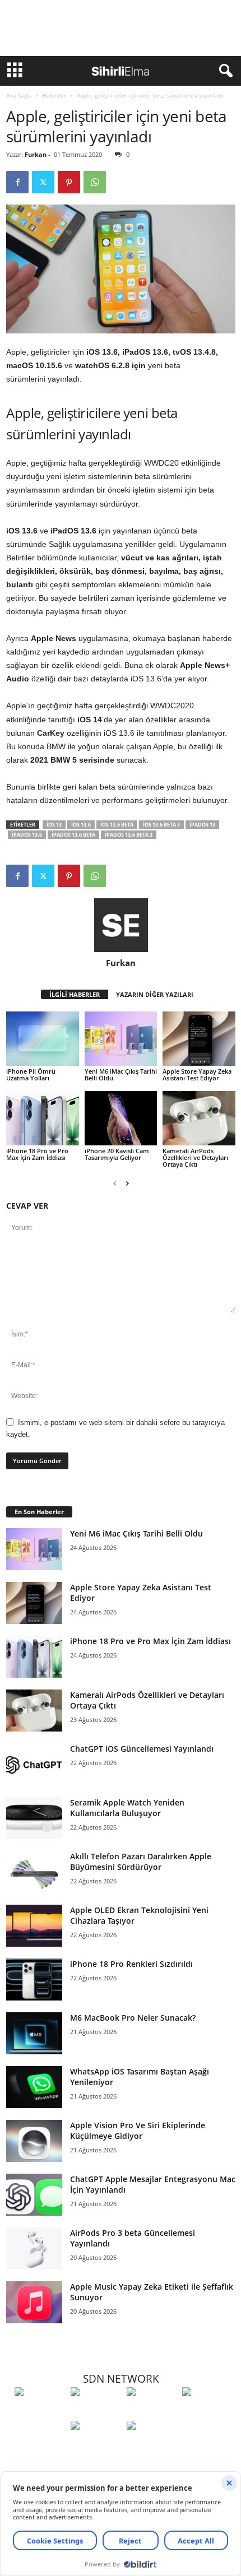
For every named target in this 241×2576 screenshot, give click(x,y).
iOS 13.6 (81, 825)
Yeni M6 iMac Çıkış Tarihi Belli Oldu (121, 1075)
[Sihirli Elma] (96, 2412)
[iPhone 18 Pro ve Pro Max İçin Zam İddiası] (43, 1118)
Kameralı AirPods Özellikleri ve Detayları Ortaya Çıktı (195, 1157)
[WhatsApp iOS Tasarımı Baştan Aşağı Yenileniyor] (34, 2087)
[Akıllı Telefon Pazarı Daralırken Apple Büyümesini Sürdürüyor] (34, 1872)
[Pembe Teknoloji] (96, 2446)
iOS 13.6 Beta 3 (161, 825)
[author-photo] (121, 925)
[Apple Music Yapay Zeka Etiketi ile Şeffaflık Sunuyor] (34, 2302)
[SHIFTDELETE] (40, 2412)
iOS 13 (54, 825)
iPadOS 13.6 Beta (73, 835)
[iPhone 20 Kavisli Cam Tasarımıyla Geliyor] (121, 1118)
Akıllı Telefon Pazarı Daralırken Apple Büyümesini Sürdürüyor (141, 1862)
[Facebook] (17, 182)
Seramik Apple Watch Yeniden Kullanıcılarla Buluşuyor (127, 1808)
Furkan (36, 154)
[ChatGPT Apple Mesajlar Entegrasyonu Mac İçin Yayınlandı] (34, 2195)
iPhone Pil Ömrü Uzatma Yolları (31, 1075)
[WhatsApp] (95, 182)
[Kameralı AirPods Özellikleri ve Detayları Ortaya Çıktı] (199, 1118)
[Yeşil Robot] (152, 2412)
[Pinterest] (69, 182)
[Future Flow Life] (152, 2446)
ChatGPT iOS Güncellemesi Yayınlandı (142, 1749)
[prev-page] (115, 1183)
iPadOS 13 (202, 825)
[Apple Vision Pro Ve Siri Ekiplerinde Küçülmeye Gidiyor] (34, 2141)
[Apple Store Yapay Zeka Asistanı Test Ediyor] (199, 1039)
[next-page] (127, 1183)
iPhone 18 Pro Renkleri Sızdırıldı (131, 1964)
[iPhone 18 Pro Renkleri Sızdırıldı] (34, 1979)
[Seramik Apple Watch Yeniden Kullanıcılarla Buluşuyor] (34, 1818)
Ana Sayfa (19, 95)
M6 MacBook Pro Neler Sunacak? (133, 2018)
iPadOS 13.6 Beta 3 (129, 835)
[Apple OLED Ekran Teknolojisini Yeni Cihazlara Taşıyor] (34, 1926)
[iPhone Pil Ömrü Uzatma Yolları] (43, 1039)
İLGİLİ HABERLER (75, 994)
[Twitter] (43, 182)
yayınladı (64, 379)
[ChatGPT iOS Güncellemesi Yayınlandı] (34, 1764)
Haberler (54, 95)
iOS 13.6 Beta (117, 825)
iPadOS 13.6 (27, 835)
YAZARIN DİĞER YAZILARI (155, 994)
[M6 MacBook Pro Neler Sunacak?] (34, 2033)
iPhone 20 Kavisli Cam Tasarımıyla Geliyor (117, 1154)
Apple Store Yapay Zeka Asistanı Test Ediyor (197, 1075)
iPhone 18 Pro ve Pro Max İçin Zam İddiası (37, 1154)
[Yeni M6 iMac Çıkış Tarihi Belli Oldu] (121, 1039)
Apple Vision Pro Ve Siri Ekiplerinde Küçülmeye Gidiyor (138, 2131)
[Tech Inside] (207, 2412)
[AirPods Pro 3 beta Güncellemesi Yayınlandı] (34, 2248)
